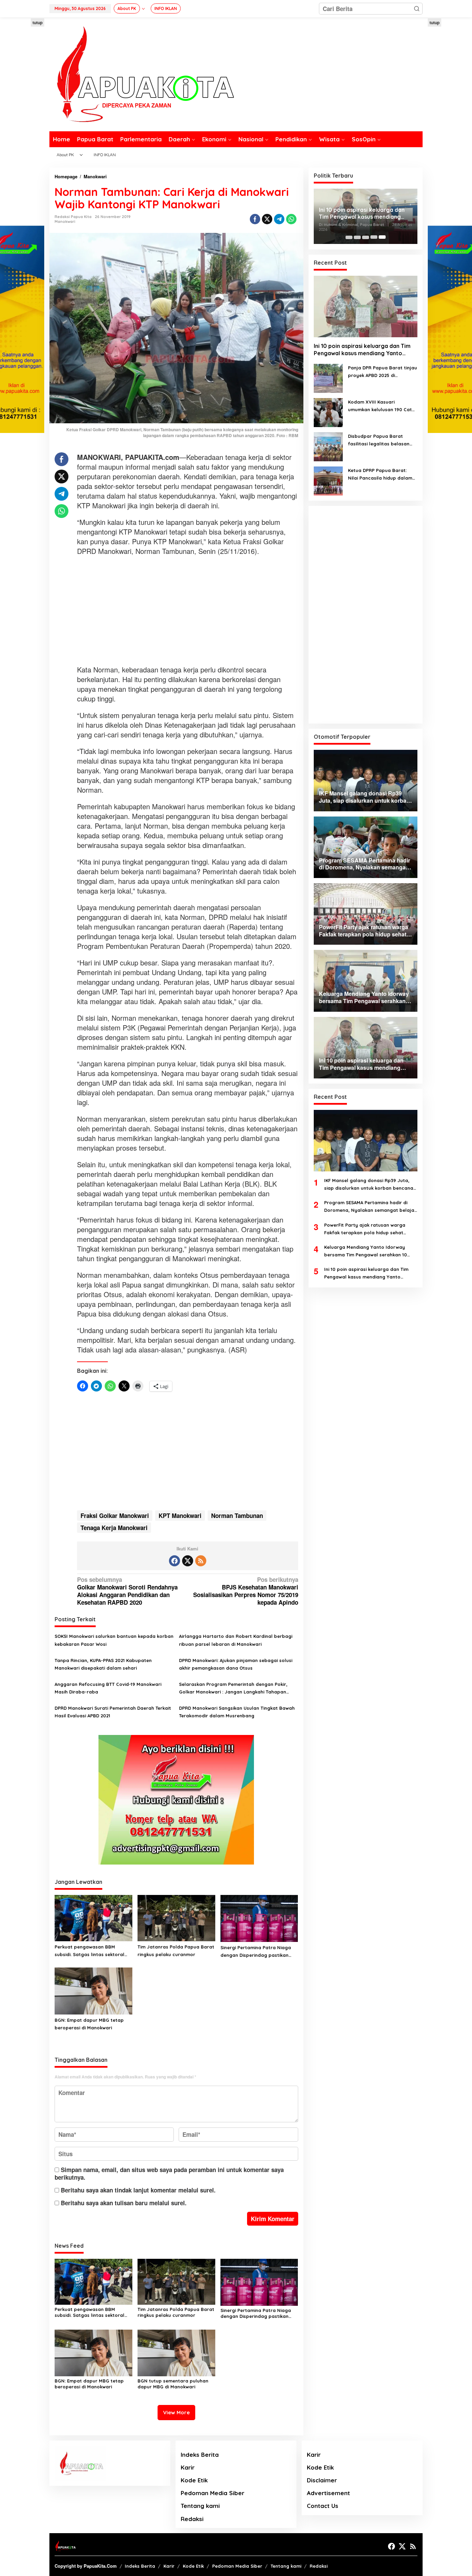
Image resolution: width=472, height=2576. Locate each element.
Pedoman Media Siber (213, 2493)
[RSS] (201, 1561)
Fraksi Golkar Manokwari (115, 1516)
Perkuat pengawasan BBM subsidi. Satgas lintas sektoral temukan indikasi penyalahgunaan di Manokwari (90, 1951)
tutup (37, 22)
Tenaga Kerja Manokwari (114, 1528)
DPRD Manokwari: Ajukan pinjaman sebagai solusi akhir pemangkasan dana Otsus (236, 1664)
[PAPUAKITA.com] (142, 74)
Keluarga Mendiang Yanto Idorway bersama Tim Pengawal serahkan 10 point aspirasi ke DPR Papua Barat (366, 1251)
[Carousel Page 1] (349, 237)
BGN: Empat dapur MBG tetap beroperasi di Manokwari (89, 2024)
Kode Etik (194, 2480)
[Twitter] (188, 1561)
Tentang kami (200, 2506)
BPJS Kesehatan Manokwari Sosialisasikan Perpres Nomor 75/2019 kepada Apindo (246, 1591)
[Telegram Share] (279, 219)
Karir (188, 2467)
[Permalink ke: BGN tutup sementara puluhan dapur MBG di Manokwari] (176, 2352)
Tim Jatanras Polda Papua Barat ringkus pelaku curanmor (176, 1951)
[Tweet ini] (267, 219)
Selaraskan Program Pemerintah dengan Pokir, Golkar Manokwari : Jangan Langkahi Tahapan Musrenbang (233, 1688)
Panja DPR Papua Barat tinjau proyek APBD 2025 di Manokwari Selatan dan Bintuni (383, 372)
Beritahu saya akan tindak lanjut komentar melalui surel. (138, 2190)
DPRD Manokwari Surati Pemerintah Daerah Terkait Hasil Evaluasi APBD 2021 (113, 1712)
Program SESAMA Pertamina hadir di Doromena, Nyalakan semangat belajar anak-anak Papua (370, 1207)
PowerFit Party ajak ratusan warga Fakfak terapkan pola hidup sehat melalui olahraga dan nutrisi (365, 1229)
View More (176, 2412)
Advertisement (328, 2493)
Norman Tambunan (237, 1516)
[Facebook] (174, 1561)
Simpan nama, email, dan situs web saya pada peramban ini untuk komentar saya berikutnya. (169, 2173)
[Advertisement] (188, 611)
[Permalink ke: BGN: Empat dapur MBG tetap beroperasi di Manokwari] (93, 1990)
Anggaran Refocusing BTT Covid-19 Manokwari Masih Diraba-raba (108, 1688)
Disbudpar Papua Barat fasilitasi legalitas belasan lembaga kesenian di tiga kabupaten (379, 440)
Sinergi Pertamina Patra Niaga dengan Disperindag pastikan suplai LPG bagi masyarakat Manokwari (256, 1952)
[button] (417, 9)
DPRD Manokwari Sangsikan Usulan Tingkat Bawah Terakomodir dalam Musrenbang (237, 1712)
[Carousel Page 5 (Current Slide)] (382, 237)
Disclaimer (322, 2480)
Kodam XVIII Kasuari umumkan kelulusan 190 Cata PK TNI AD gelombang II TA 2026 (381, 406)
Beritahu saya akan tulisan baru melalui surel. (124, 2203)
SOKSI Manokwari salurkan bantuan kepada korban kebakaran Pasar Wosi (114, 1640)
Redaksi (192, 2519)
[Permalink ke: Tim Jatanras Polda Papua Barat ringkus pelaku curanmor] (176, 1917)
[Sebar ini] (255, 219)
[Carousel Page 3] (366, 237)
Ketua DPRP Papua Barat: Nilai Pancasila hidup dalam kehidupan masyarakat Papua (380, 474)
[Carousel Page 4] (374, 237)
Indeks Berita (200, 2455)
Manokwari (65, 221)
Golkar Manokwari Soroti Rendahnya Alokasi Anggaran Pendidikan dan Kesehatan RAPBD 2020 (127, 1591)
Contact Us (323, 2506)
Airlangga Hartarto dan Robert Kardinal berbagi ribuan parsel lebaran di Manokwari (236, 1640)
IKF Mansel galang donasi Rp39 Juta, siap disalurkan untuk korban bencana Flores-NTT (369, 1185)
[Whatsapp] (291, 219)
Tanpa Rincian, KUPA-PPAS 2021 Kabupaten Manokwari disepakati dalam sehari (103, 1664)
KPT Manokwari (180, 1516)
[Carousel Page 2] (357, 237)
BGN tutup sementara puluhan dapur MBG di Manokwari (173, 2384)
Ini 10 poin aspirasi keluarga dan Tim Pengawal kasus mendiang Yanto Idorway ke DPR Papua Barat (362, 213)
